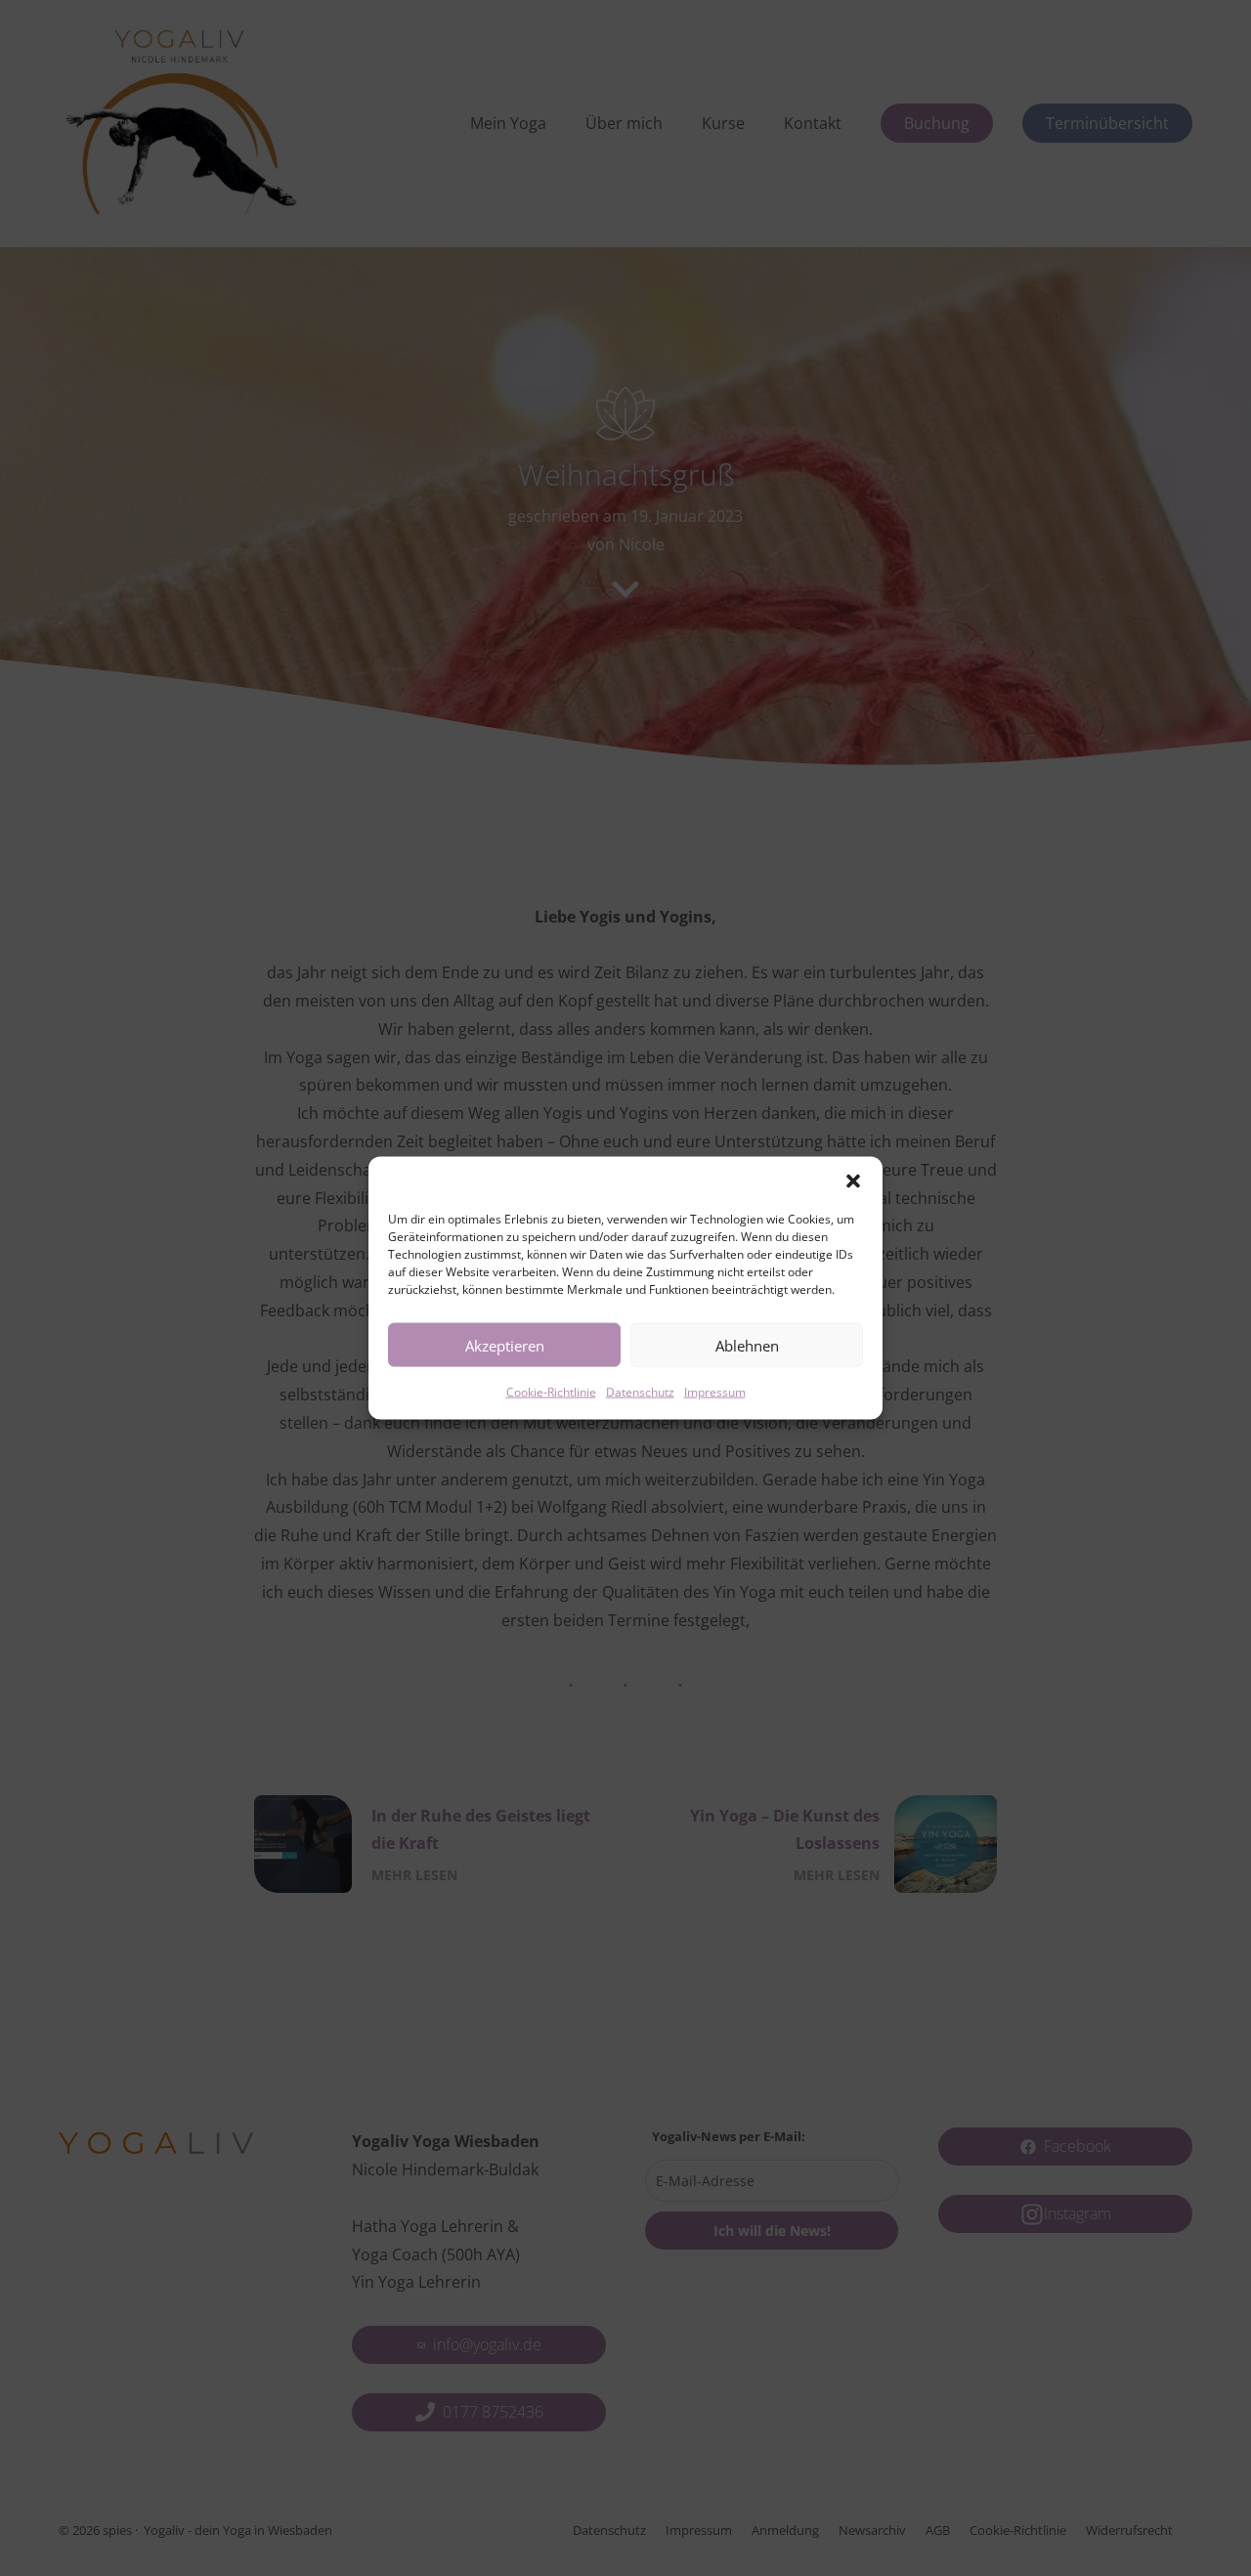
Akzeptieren (505, 1345)
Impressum (715, 1392)
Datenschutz (640, 1392)
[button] (853, 1181)
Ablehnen (747, 1345)
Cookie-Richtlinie (551, 1392)
